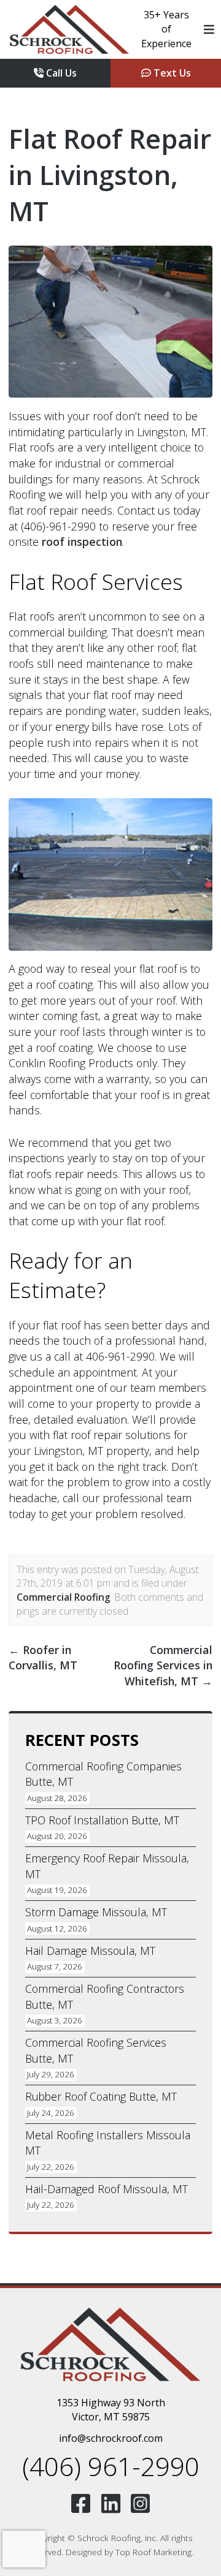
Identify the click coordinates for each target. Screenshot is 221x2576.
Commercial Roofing (64, 1597)
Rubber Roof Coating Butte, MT (101, 2096)
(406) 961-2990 (111, 2466)
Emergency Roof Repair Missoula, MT (107, 1866)
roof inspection (82, 542)
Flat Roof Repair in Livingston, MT (110, 175)
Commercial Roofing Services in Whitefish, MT (163, 1665)
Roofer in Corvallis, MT (43, 1658)
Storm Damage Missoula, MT (96, 1912)
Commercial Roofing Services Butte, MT (96, 2050)
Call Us (60, 73)
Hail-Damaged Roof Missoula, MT (107, 2189)
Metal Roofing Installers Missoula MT (108, 2143)
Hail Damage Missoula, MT (90, 1951)
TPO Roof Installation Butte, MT (102, 1820)
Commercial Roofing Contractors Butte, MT (105, 1996)
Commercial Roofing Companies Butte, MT (103, 1774)
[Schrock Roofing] (69, 29)
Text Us (171, 73)
